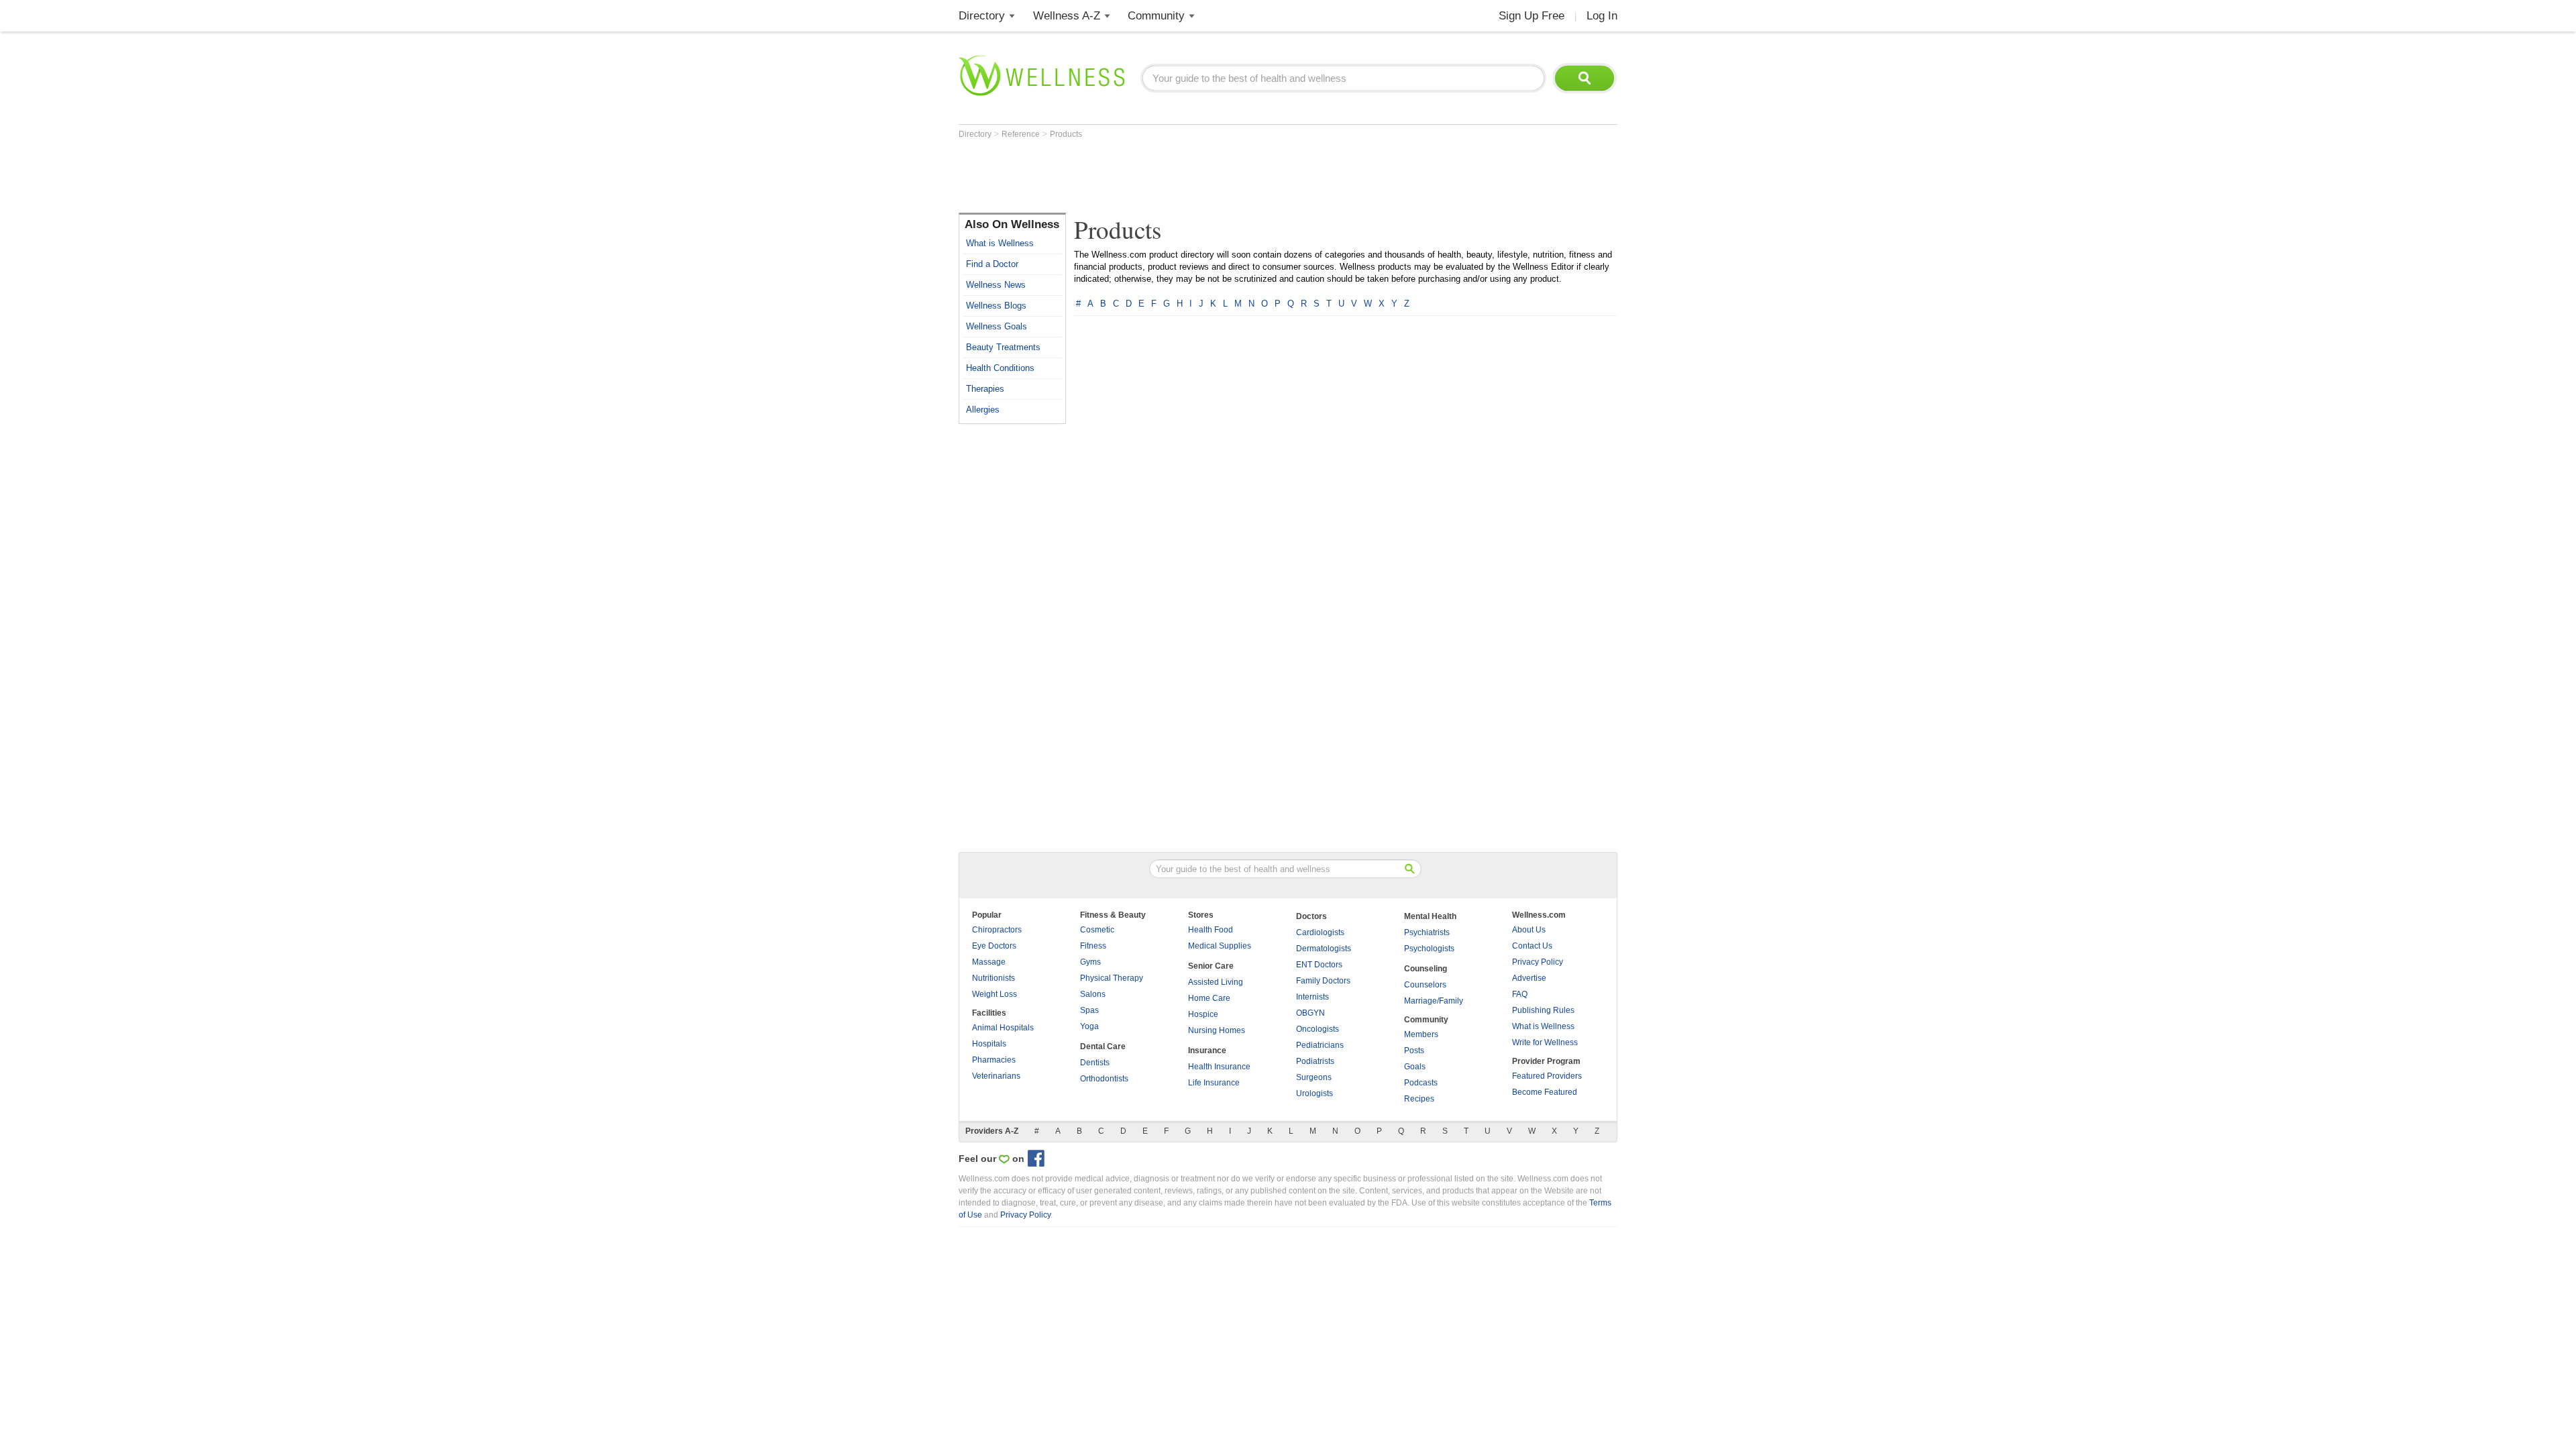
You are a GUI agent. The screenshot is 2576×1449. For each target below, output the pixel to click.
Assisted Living (1216, 982)
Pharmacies (994, 1060)
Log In (1602, 16)
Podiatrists (1315, 1061)
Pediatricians (1320, 1045)
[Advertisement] (1203, 176)
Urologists (1314, 1093)
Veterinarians (996, 1076)
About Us (1529, 930)
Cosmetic (1097, 930)
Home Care (1209, 998)
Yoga (1089, 1026)
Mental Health (1430, 916)
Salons (1093, 994)
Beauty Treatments (1003, 347)
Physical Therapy (1112, 978)
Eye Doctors (994, 946)
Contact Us (1532, 946)
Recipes (1419, 1099)
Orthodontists (1104, 1079)
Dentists (1095, 1063)
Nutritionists (994, 978)
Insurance (1207, 1051)
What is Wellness (1000, 243)
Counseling (1426, 969)
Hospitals (989, 1044)
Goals (1415, 1067)
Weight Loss (995, 994)
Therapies (985, 389)
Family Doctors (1323, 981)
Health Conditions (1000, 368)
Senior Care (1211, 966)
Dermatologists (1324, 949)
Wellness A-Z (1067, 16)
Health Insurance (1219, 1067)
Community (1156, 16)
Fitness (1093, 946)
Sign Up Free (1532, 16)
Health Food (1211, 930)
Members (1421, 1034)
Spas (1089, 1010)
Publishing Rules (1543, 1010)
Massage (989, 962)
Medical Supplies (1220, 946)
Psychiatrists (1427, 932)
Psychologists (1429, 949)
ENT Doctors (1319, 965)
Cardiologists (1320, 932)
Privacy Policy (1538, 962)
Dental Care (1103, 1046)
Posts (1414, 1051)
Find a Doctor (992, 264)
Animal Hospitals (1003, 1028)
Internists (1312, 997)
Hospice (1203, 1014)
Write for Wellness (1545, 1042)
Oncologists (1318, 1029)
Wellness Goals (997, 326)
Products (1066, 134)
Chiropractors (997, 930)
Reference (1022, 134)
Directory (982, 16)
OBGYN (1310, 1013)
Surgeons (1314, 1077)
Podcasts (1421, 1083)
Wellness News (996, 285)
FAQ (1520, 994)
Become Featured (1545, 1092)
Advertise (1529, 978)
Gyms (1090, 962)
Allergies (983, 410)
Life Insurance (1214, 1083)
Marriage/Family (1434, 1001)
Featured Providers (1547, 1076)
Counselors (1425, 985)
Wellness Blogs (996, 306)
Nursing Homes (1217, 1030)
